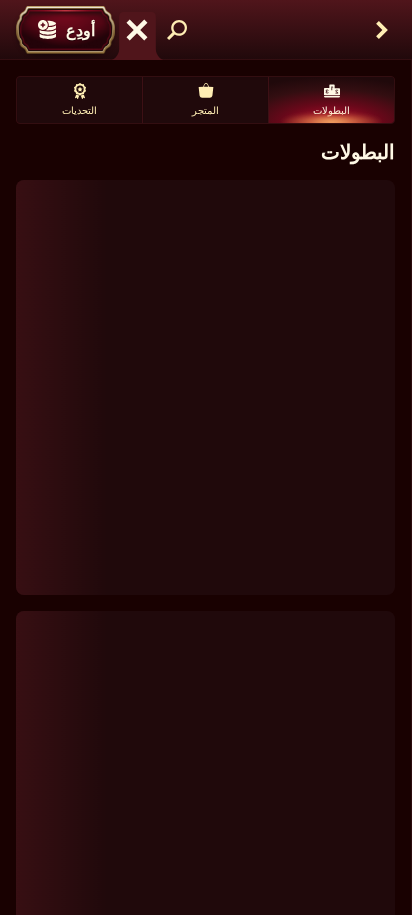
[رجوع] (382, 30)
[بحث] (177, 30)
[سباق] (137, 30)
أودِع (80, 30)
